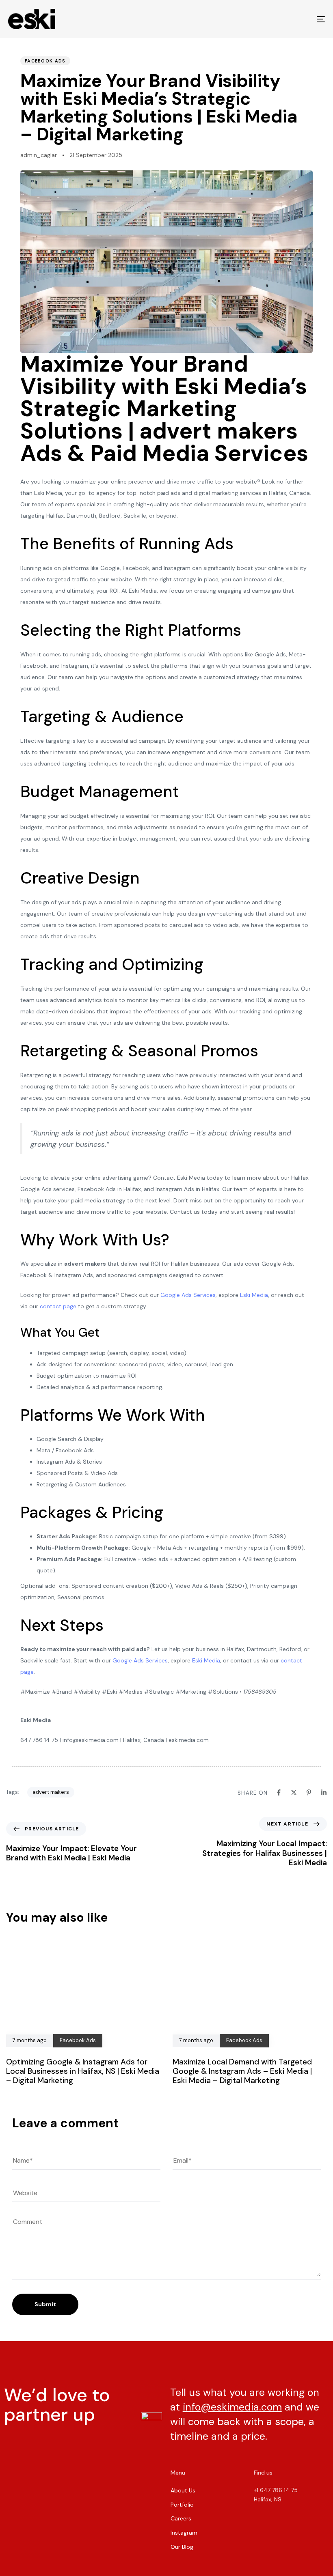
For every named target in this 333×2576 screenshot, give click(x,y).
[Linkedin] (324, 1792)
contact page (58, 1306)
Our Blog (182, 2547)
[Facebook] (279, 1792)
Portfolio (182, 2505)
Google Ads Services (188, 1295)
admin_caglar (39, 155)
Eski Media (254, 1295)
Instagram (184, 2533)
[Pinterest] (309, 1792)
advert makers (51, 1792)
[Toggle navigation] (272, 19)
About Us (183, 2490)
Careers (181, 2518)
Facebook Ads (45, 61)
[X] (294, 1792)
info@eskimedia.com (232, 2407)
